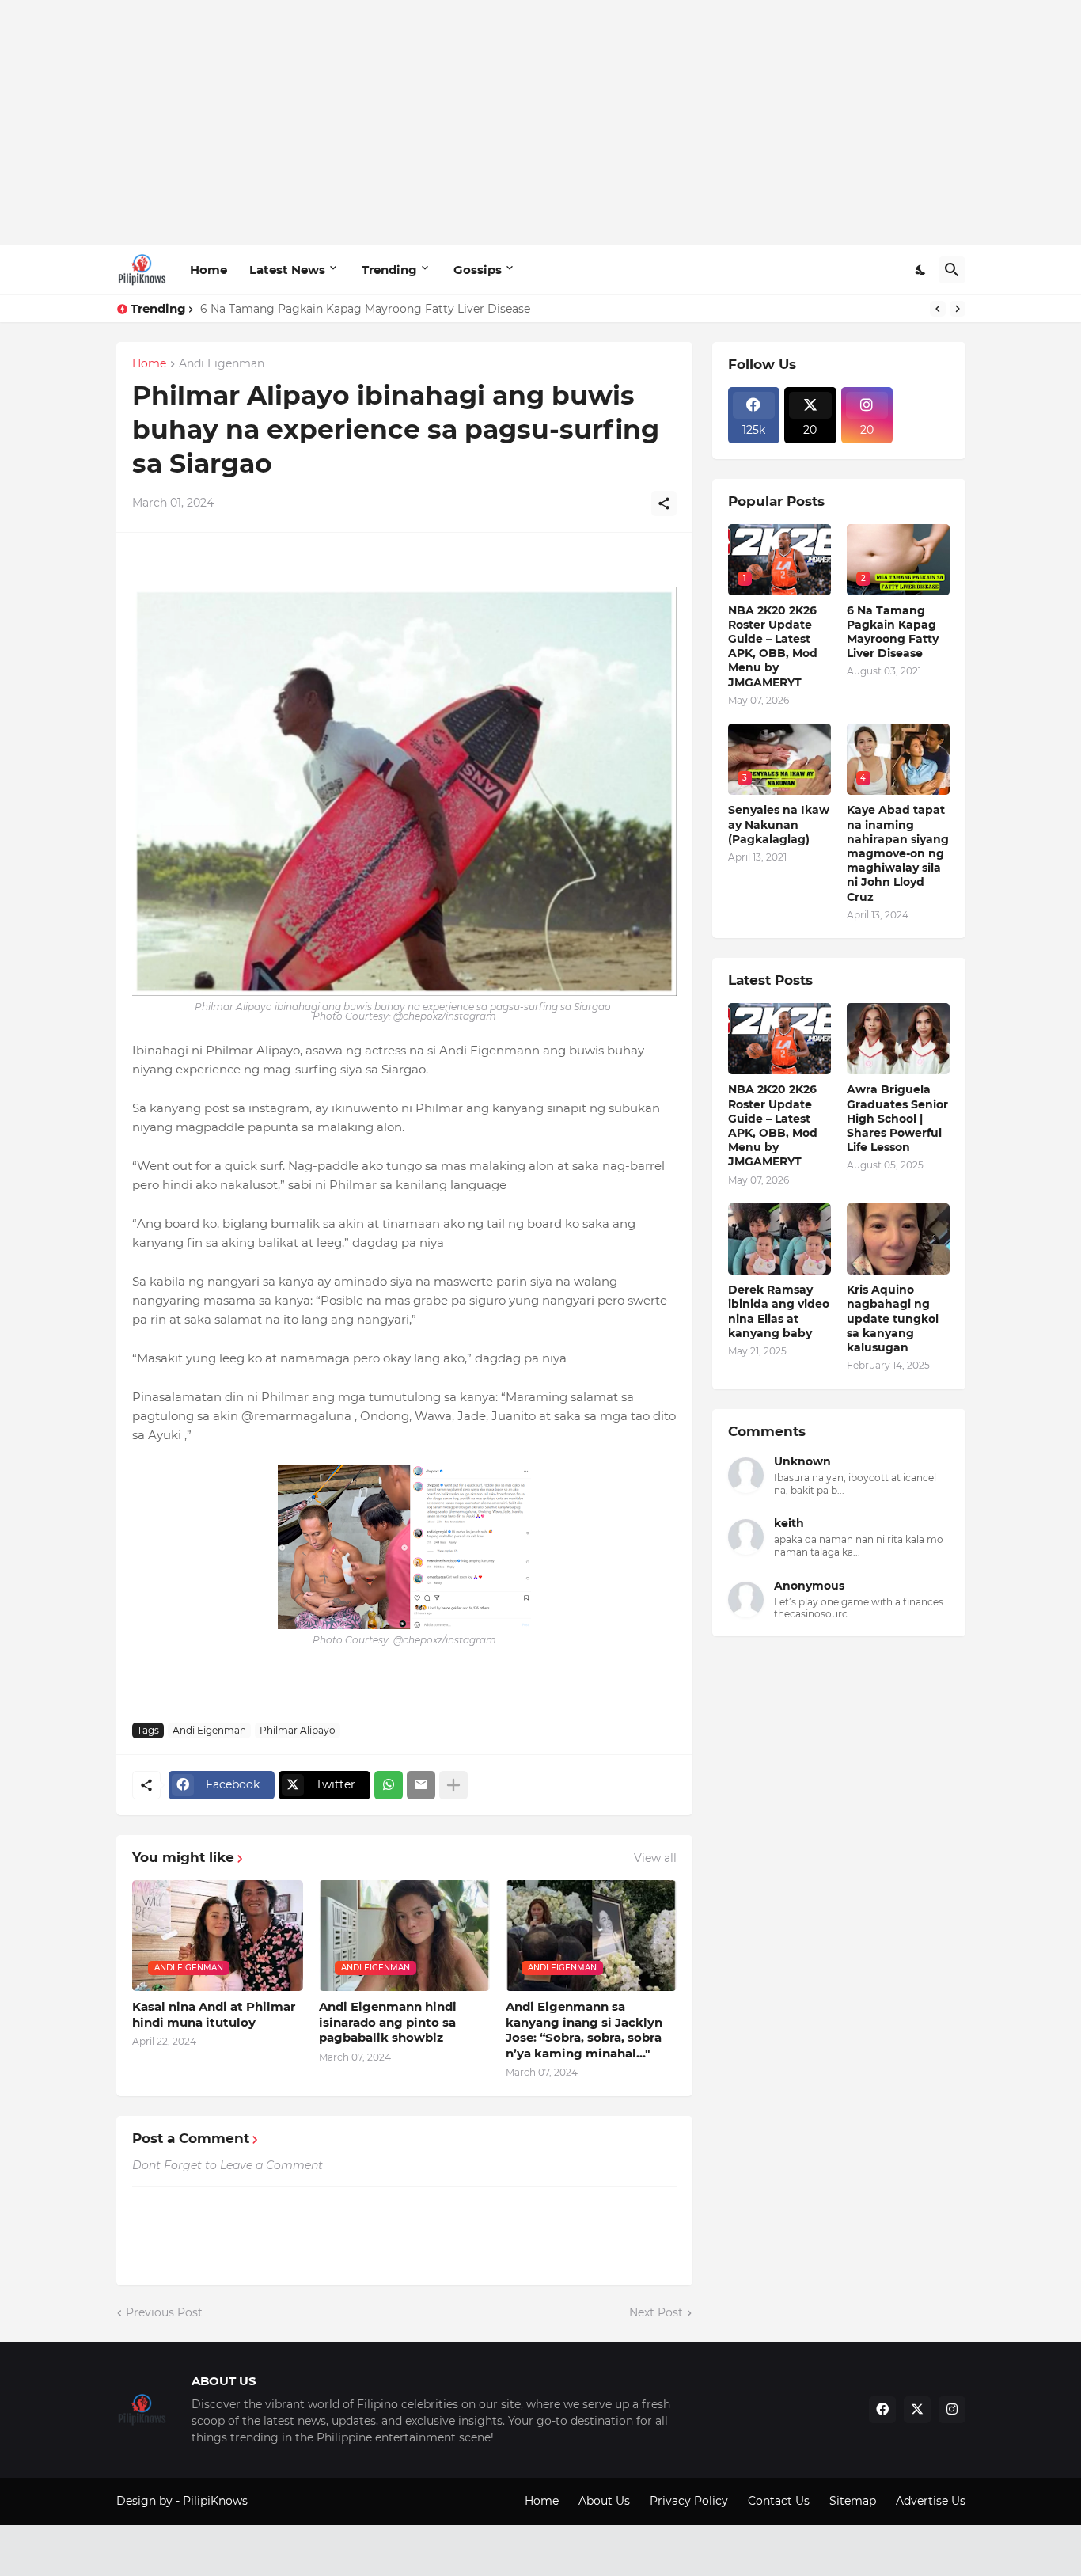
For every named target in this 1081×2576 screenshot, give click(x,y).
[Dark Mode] (921, 270)
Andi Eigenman (222, 364)
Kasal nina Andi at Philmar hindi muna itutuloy (214, 2014)
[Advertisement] (541, 123)
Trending (389, 270)
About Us (604, 2501)
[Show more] (453, 1785)
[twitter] (917, 2410)
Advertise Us (931, 2501)
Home (209, 270)
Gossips (478, 270)
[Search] (952, 270)
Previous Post (164, 2312)
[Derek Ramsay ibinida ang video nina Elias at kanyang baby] (779, 1239)
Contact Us (779, 2501)
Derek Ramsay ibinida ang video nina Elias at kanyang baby (779, 1311)
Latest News (287, 270)
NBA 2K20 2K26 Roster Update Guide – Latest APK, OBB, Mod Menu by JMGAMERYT (773, 646)
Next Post (656, 2312)
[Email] (421, 1785)
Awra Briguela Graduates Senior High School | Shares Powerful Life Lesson (897, 1118)
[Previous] (938, 309)
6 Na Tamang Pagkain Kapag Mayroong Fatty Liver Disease (365, 309)
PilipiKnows (215, 2501)
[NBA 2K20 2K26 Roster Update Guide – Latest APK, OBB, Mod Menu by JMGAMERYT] (779, 1039)
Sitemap (853, 2501)
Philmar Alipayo (298, 1730)
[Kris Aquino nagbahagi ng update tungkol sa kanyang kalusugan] (898, 1239)
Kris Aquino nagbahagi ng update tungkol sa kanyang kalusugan (893, 1318)
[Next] (958, 309)
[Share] (664, 503)
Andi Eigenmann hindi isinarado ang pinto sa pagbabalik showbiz (388, 2022)
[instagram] (952, 2410)
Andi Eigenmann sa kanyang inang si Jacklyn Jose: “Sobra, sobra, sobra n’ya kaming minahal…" (584, 2030)
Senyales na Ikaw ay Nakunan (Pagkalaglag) (779, 824)
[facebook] (882, 2410)
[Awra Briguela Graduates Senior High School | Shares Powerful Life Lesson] (898, 1039)
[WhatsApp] (389, 1785)
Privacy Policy (689, 2501)
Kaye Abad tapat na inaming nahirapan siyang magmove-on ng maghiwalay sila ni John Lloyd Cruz (898, 853)
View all (655, 1858)
